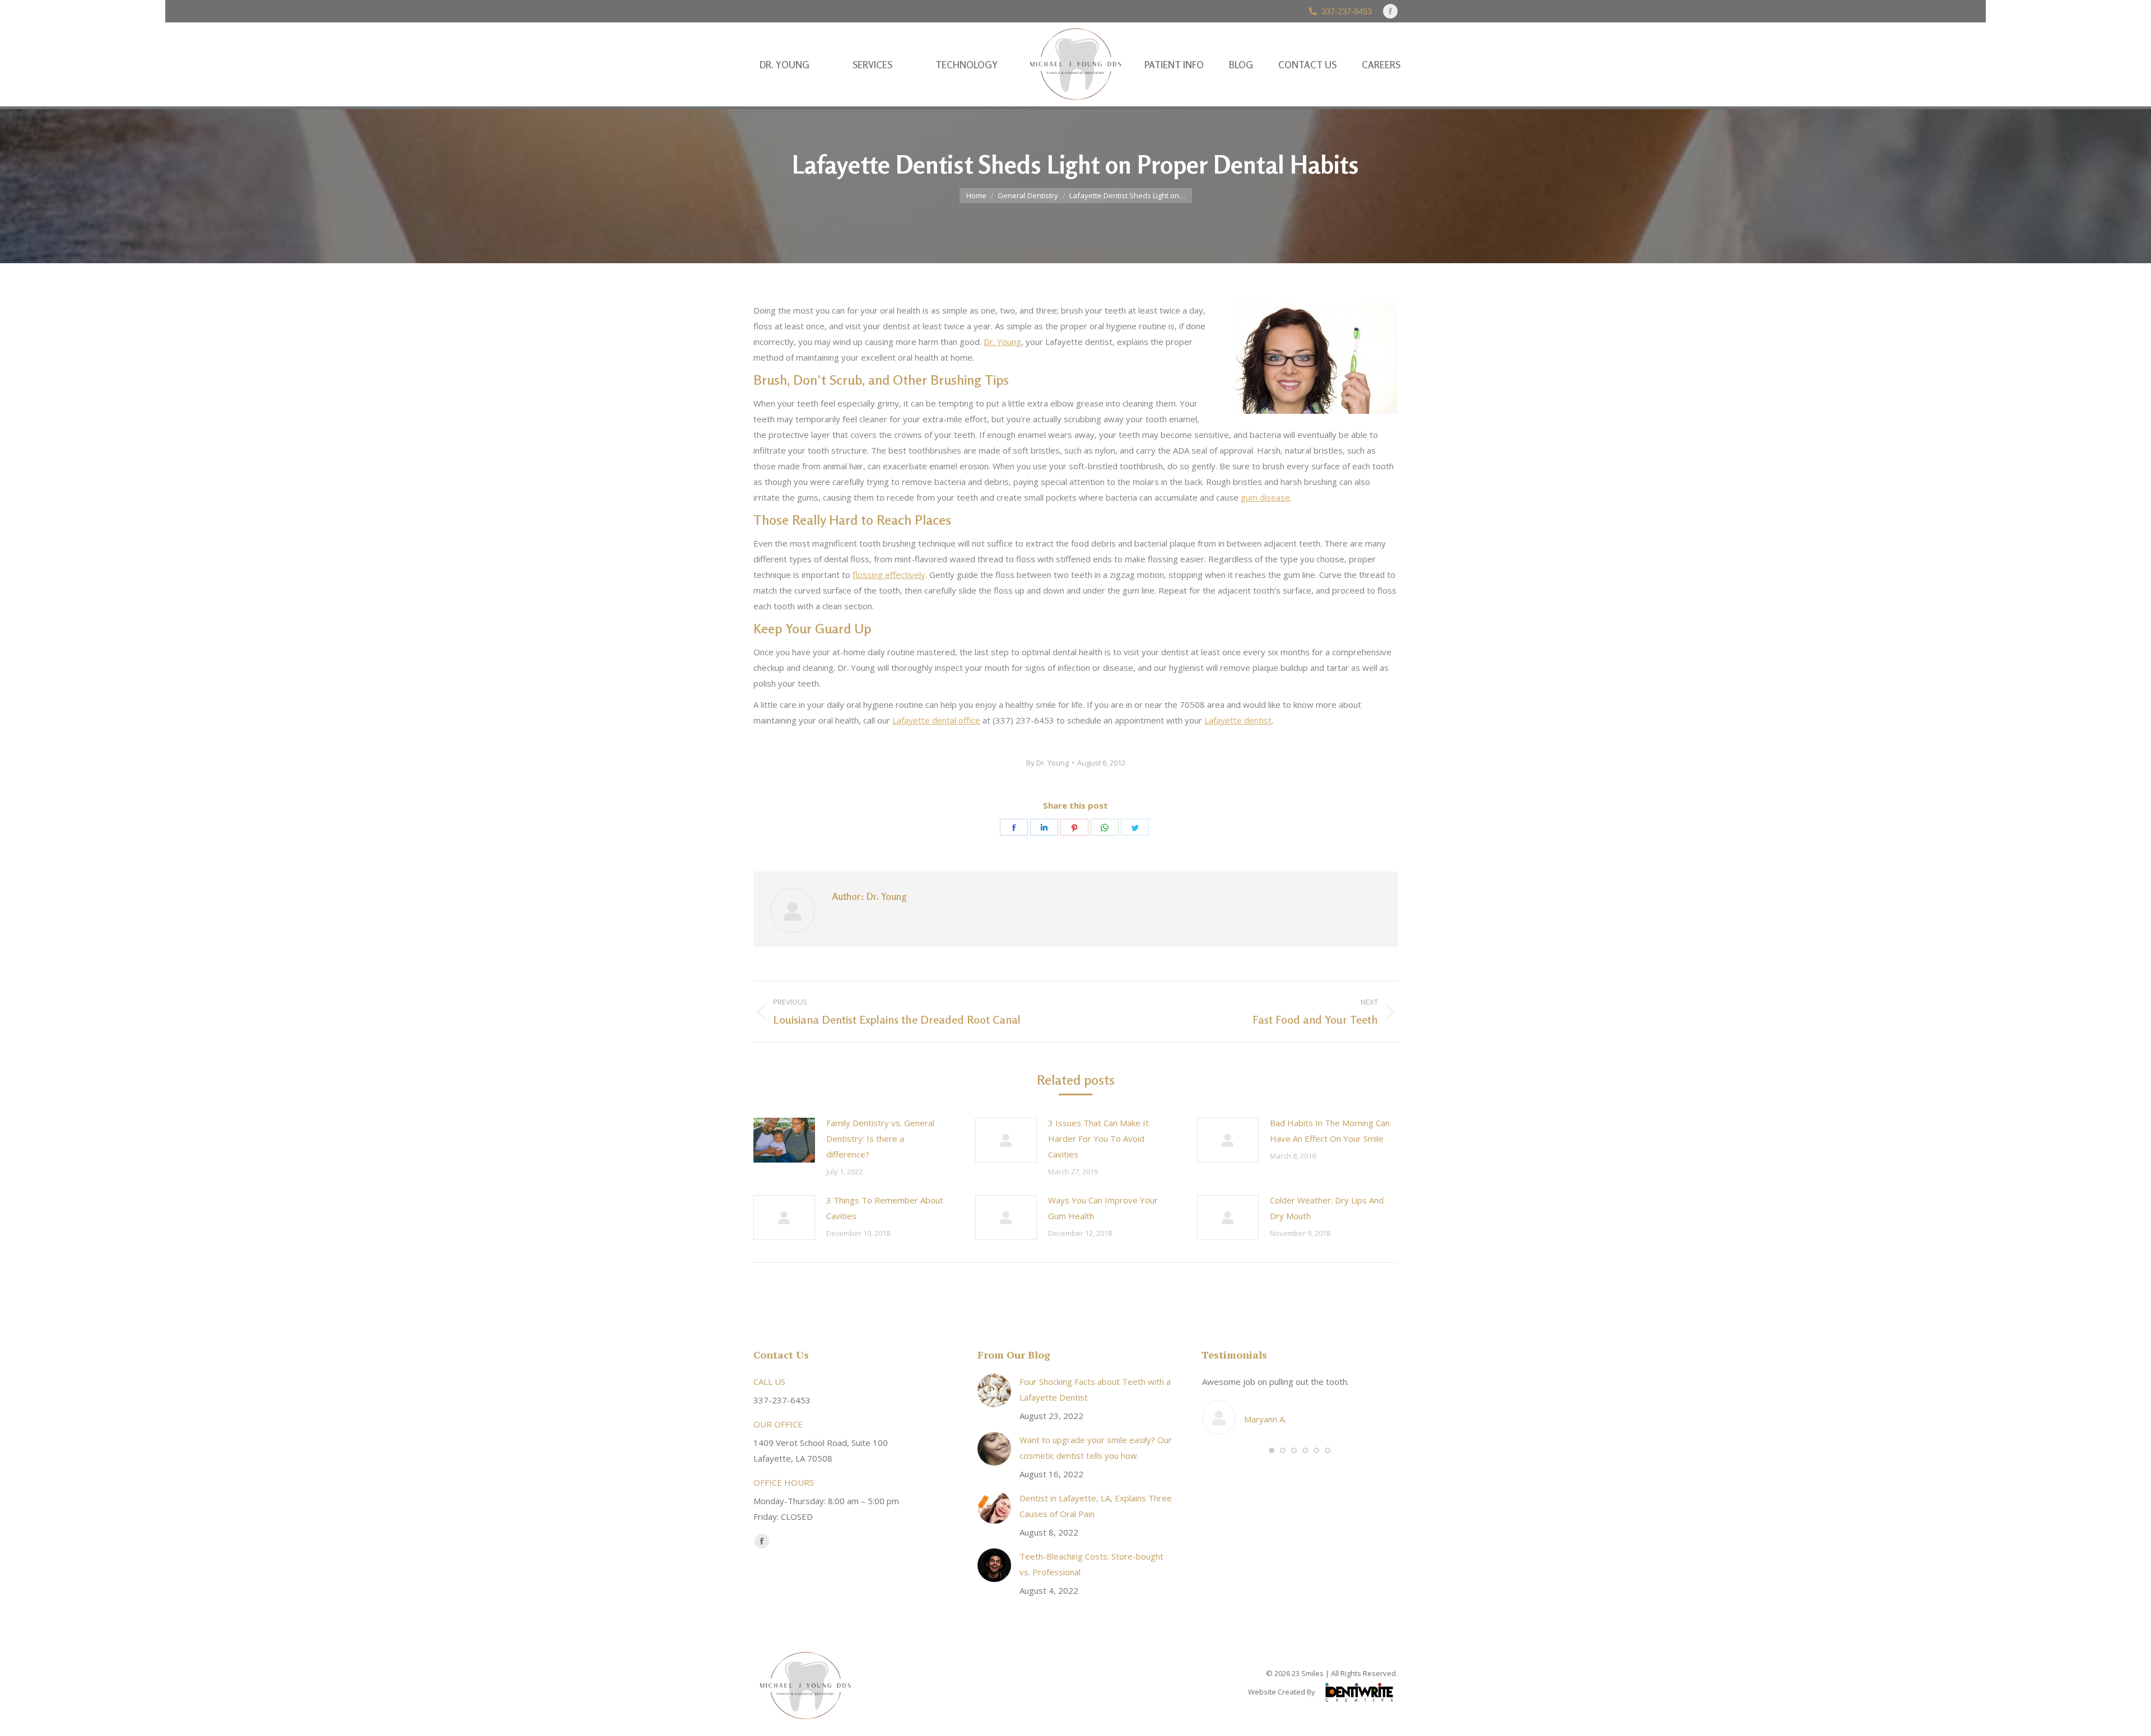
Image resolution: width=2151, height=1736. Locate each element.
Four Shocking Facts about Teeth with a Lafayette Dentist (1095, 1389)
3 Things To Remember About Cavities (885, 1208)
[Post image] (784, 1140)
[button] (1272, 1450)
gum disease (1265, 497)
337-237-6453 (1347, 11)
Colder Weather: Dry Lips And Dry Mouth (1327, 1208)
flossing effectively (889, 575)
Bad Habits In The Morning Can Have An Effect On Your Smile (1330, 1131)
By (1047, 763)
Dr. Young (1002, 342)
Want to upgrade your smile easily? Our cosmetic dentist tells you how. (1096, 1448)
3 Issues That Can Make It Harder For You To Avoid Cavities (1098, 1138)
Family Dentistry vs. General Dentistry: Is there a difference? (880, 1138)
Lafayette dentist (1238, 720)
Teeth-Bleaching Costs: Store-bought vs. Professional (1091, 1564)
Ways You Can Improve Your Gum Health (1103, 1208)
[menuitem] (784, 65)
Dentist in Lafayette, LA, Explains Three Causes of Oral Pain (1096, 1506)
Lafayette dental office (936, 720)
